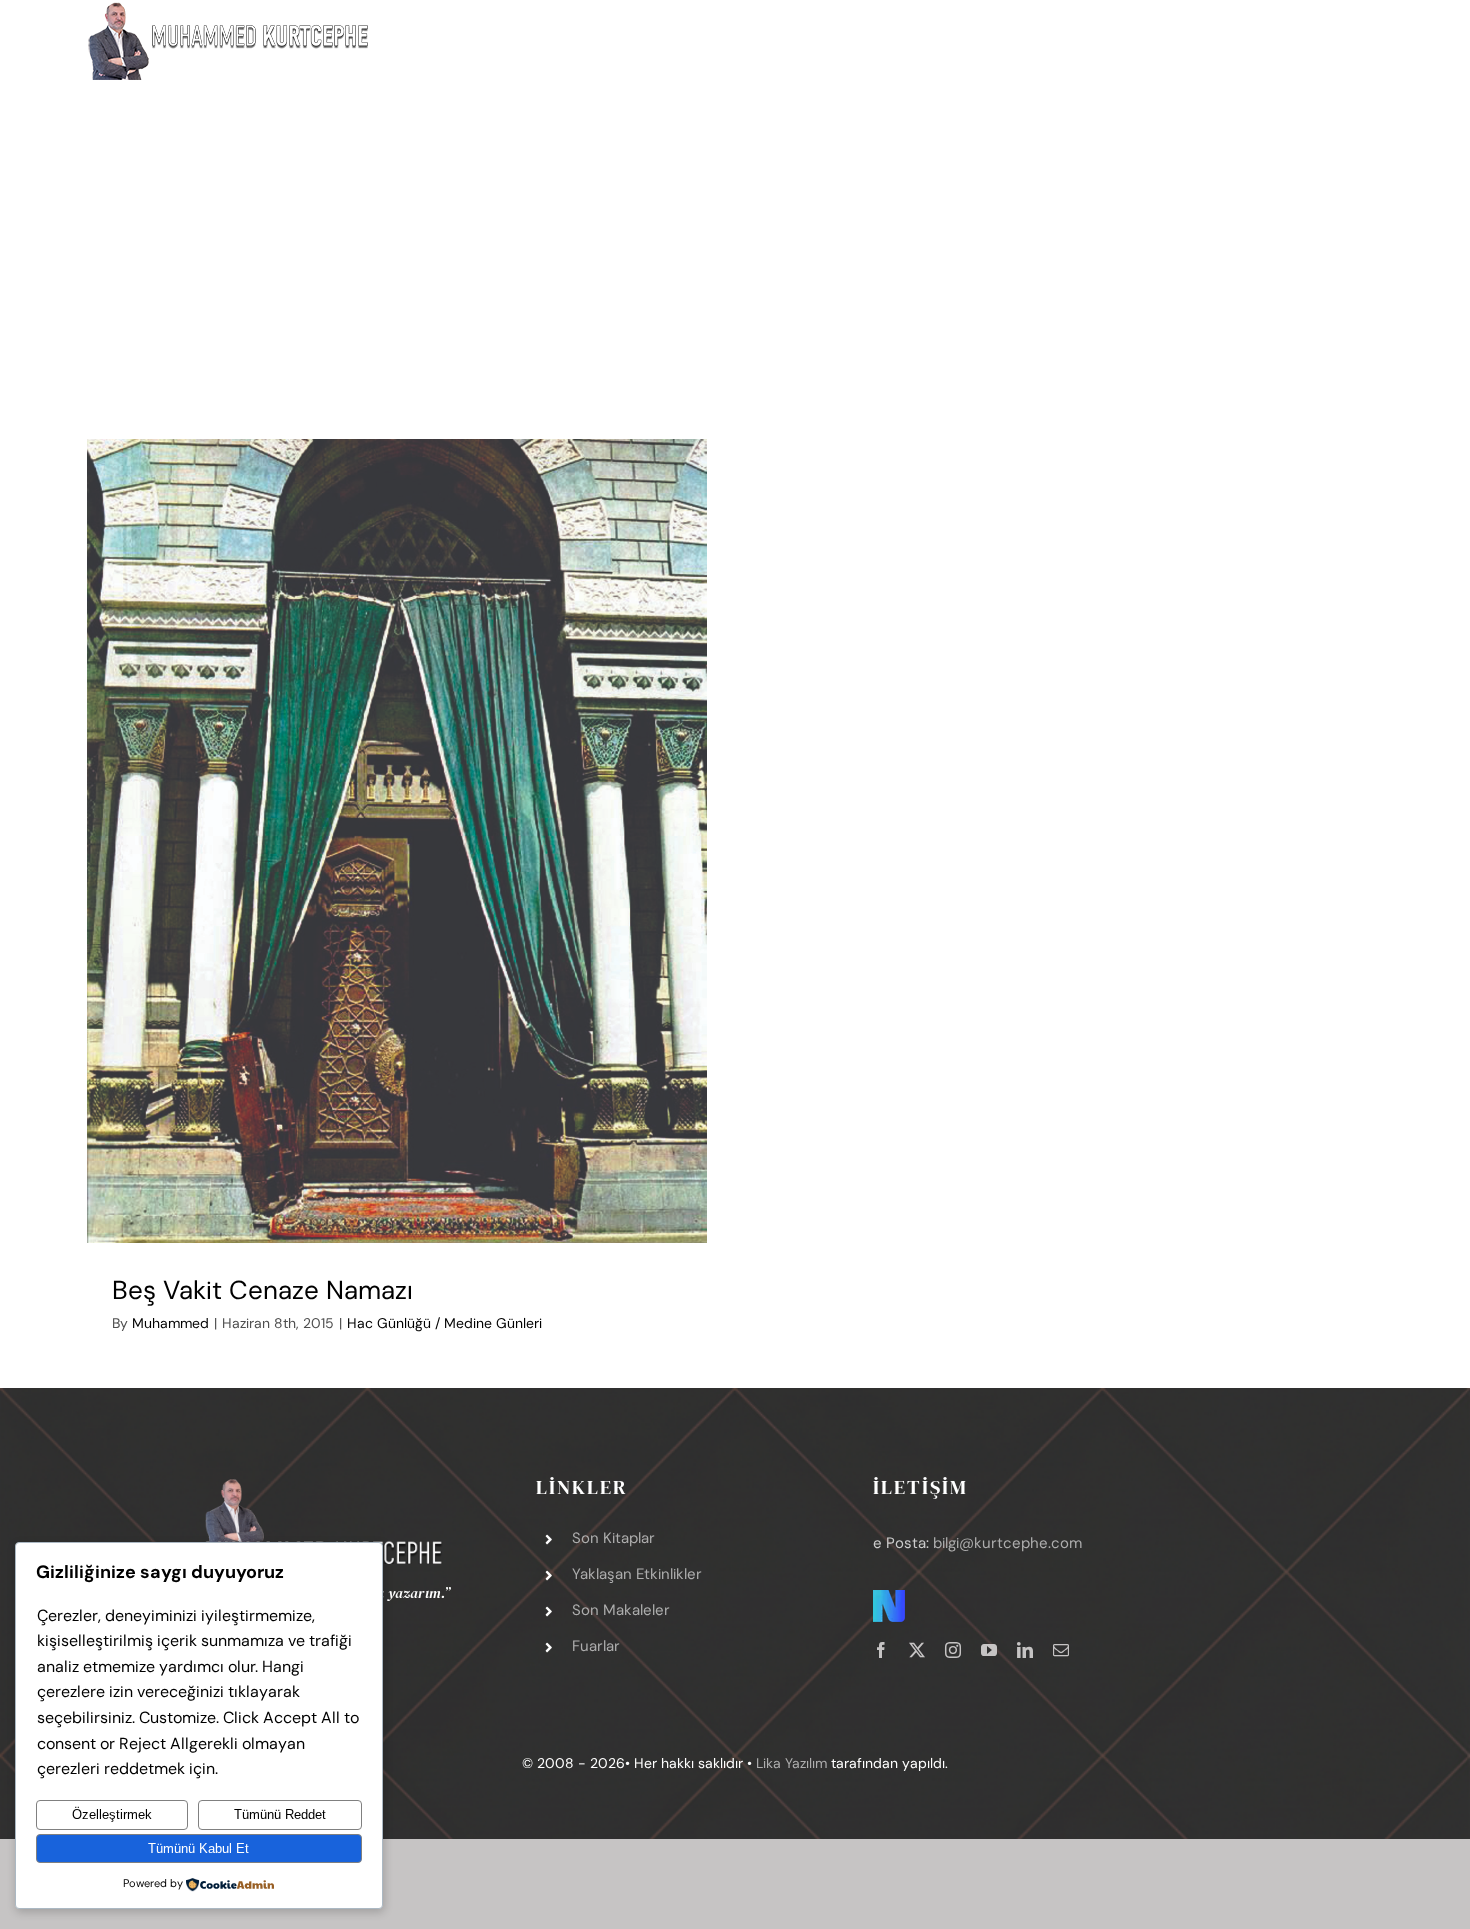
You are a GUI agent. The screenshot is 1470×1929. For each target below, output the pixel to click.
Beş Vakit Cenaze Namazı (262, 1290)
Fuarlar (596, 1646)
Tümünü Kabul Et (198, 1848)
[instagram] (953, 1650)
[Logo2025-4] (324, 1485)
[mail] (1061, 1650)
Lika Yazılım (791, 1763)
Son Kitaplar (613, 1538)
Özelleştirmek (112, 1814)
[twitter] (917, 1650)
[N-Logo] (889, 1599)
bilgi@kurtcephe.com (1007, 1543)
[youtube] (989, 1650)
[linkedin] (1025, 1650)
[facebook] (881, 1650)
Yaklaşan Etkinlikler (637, 1574)
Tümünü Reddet (280, 1814)
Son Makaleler (621, 1610)
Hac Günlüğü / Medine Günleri (444, 1323)
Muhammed (170, 1323)
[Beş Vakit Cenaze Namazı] (396, 841)
